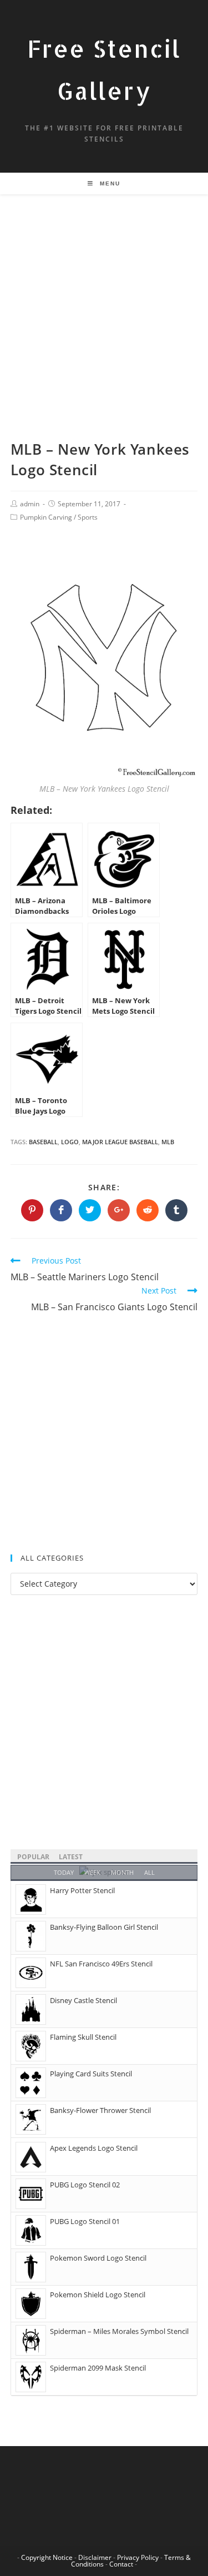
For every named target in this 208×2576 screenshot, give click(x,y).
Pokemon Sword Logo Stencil (98, 2258)
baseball (43, 1142)
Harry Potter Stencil (82, 1890)
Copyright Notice (47, 2557)
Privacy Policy (138, 2557)
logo (70, 1142)
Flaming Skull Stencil (83, 2037)
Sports (88, 517)
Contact (121, 2564)
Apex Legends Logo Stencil (94, 2148)
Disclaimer (95, 2557)
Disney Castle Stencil (83, 2000)
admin (30, 504)
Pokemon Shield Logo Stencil (98, 2295)
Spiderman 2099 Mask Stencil (98, 2368)
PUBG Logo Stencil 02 (85, 2185)
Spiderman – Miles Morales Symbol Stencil (119, 2331)
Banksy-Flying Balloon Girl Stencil (104, 1927)
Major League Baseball (120, 1142)
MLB (168, 1142)
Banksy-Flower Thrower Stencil (100, 2110)
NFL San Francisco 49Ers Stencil (101, 1964)
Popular (33, 1857)
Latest (71, 1857)
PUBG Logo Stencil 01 (85, 2221)
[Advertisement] (104, 331)
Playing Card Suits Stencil (91, 2074)
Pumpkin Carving (46, 517)
